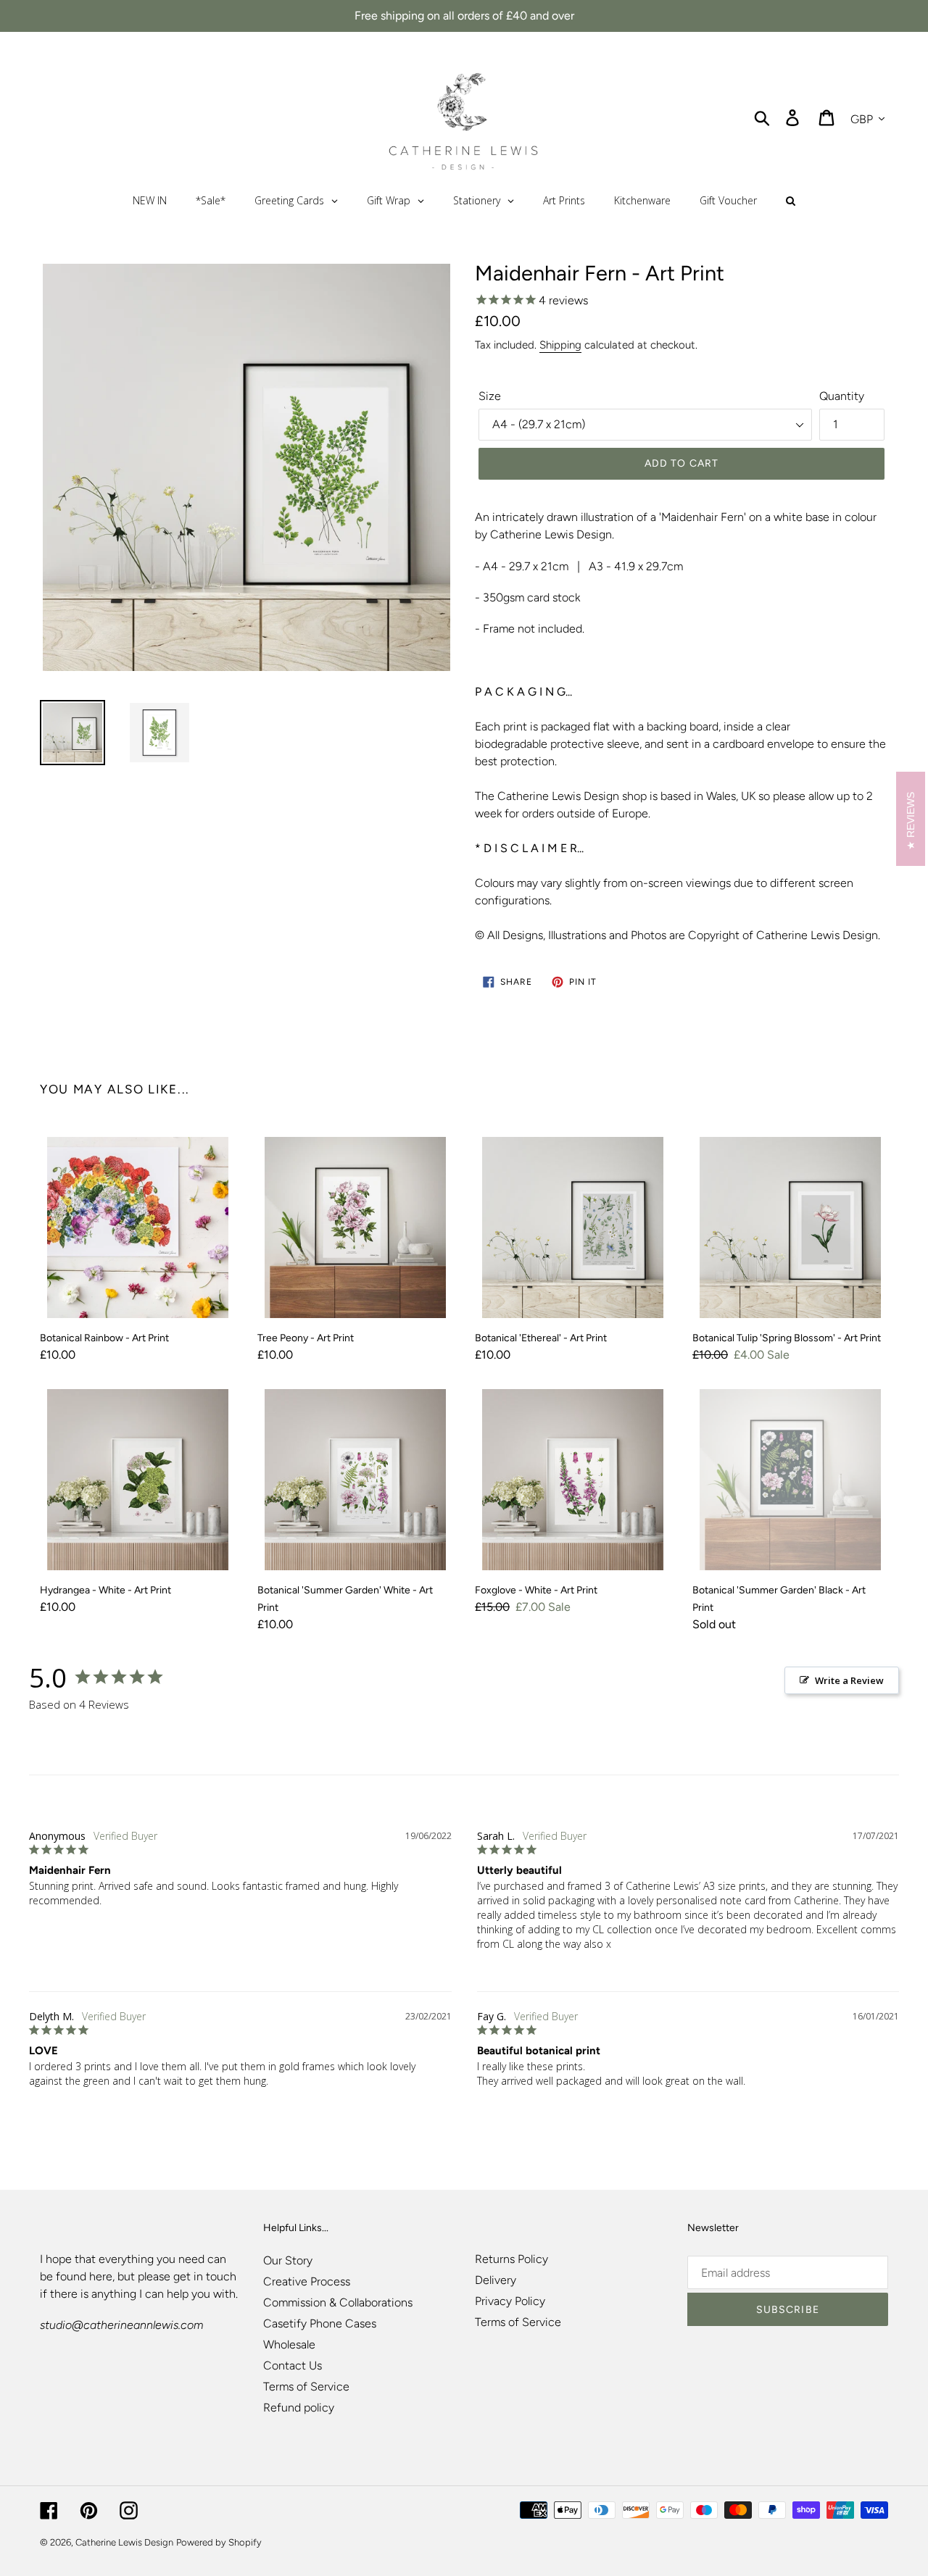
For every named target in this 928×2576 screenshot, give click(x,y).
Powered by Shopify (219, 2542)
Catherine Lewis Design (124, 2542)
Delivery (496, 2280)
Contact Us (293, 2365)
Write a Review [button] (849, 1680)
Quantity (842, 396)
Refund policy (299, 2408)
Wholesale (289, 2344)
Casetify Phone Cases (320, 2323)
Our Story (288, 2260)
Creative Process (307, 2281)
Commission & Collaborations (338, 2302)
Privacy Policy (510, 2301)
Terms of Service (306, 2387)
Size (490, 396)
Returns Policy (511, 2259)
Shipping (560, 345)
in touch (215, 2276)
